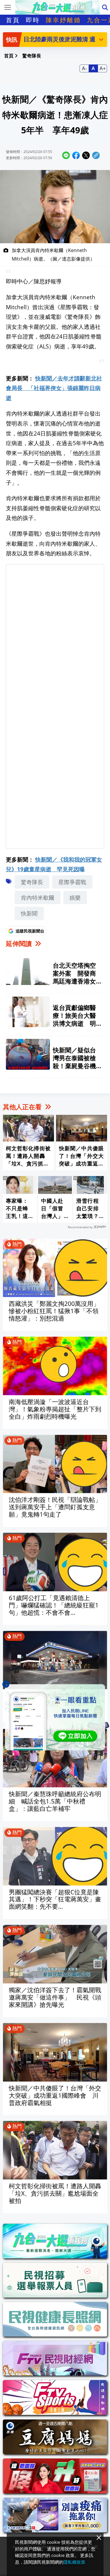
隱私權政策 (74, 2562)
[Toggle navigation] (8, 7)
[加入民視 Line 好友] (55, 1717)
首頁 (13, 20)
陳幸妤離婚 (63, 20)
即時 (33, 20)
